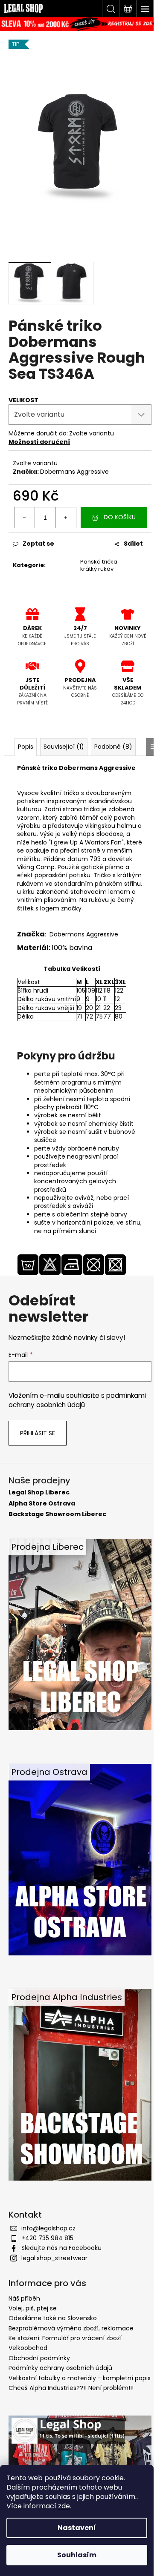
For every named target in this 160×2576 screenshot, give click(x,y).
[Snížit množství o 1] (25, 518)
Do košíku (120, 517)
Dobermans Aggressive (74, 472)
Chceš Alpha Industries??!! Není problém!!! (71, 2388)
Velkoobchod (28, 2348)
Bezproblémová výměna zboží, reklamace (71, 2328)
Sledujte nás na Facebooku (61, 2248)
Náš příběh (24, 2298)
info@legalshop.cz (48, 2228)
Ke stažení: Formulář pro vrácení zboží (65, 2338)
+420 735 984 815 (47, 2238)
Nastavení (77, 2528)
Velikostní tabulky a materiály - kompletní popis (80, 2378)
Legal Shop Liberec (39, 1493)
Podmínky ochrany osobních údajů (60, 2368)
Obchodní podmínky (39, 2358)
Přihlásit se (38, 1433)
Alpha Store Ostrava (42, 1504)
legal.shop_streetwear (54, 2258)
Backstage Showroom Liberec (57, 1514)
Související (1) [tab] (64, 747)
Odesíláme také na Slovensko (53, 2318)
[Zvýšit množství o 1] (66, 518)
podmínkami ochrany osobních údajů (77, 1400)
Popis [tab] (26, 747)
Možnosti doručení (39, 442)
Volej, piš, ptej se (33, 2308)
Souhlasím (77, 2555)
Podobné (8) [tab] (113, 747)
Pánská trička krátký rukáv (99, 565)
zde (64, 2506)
